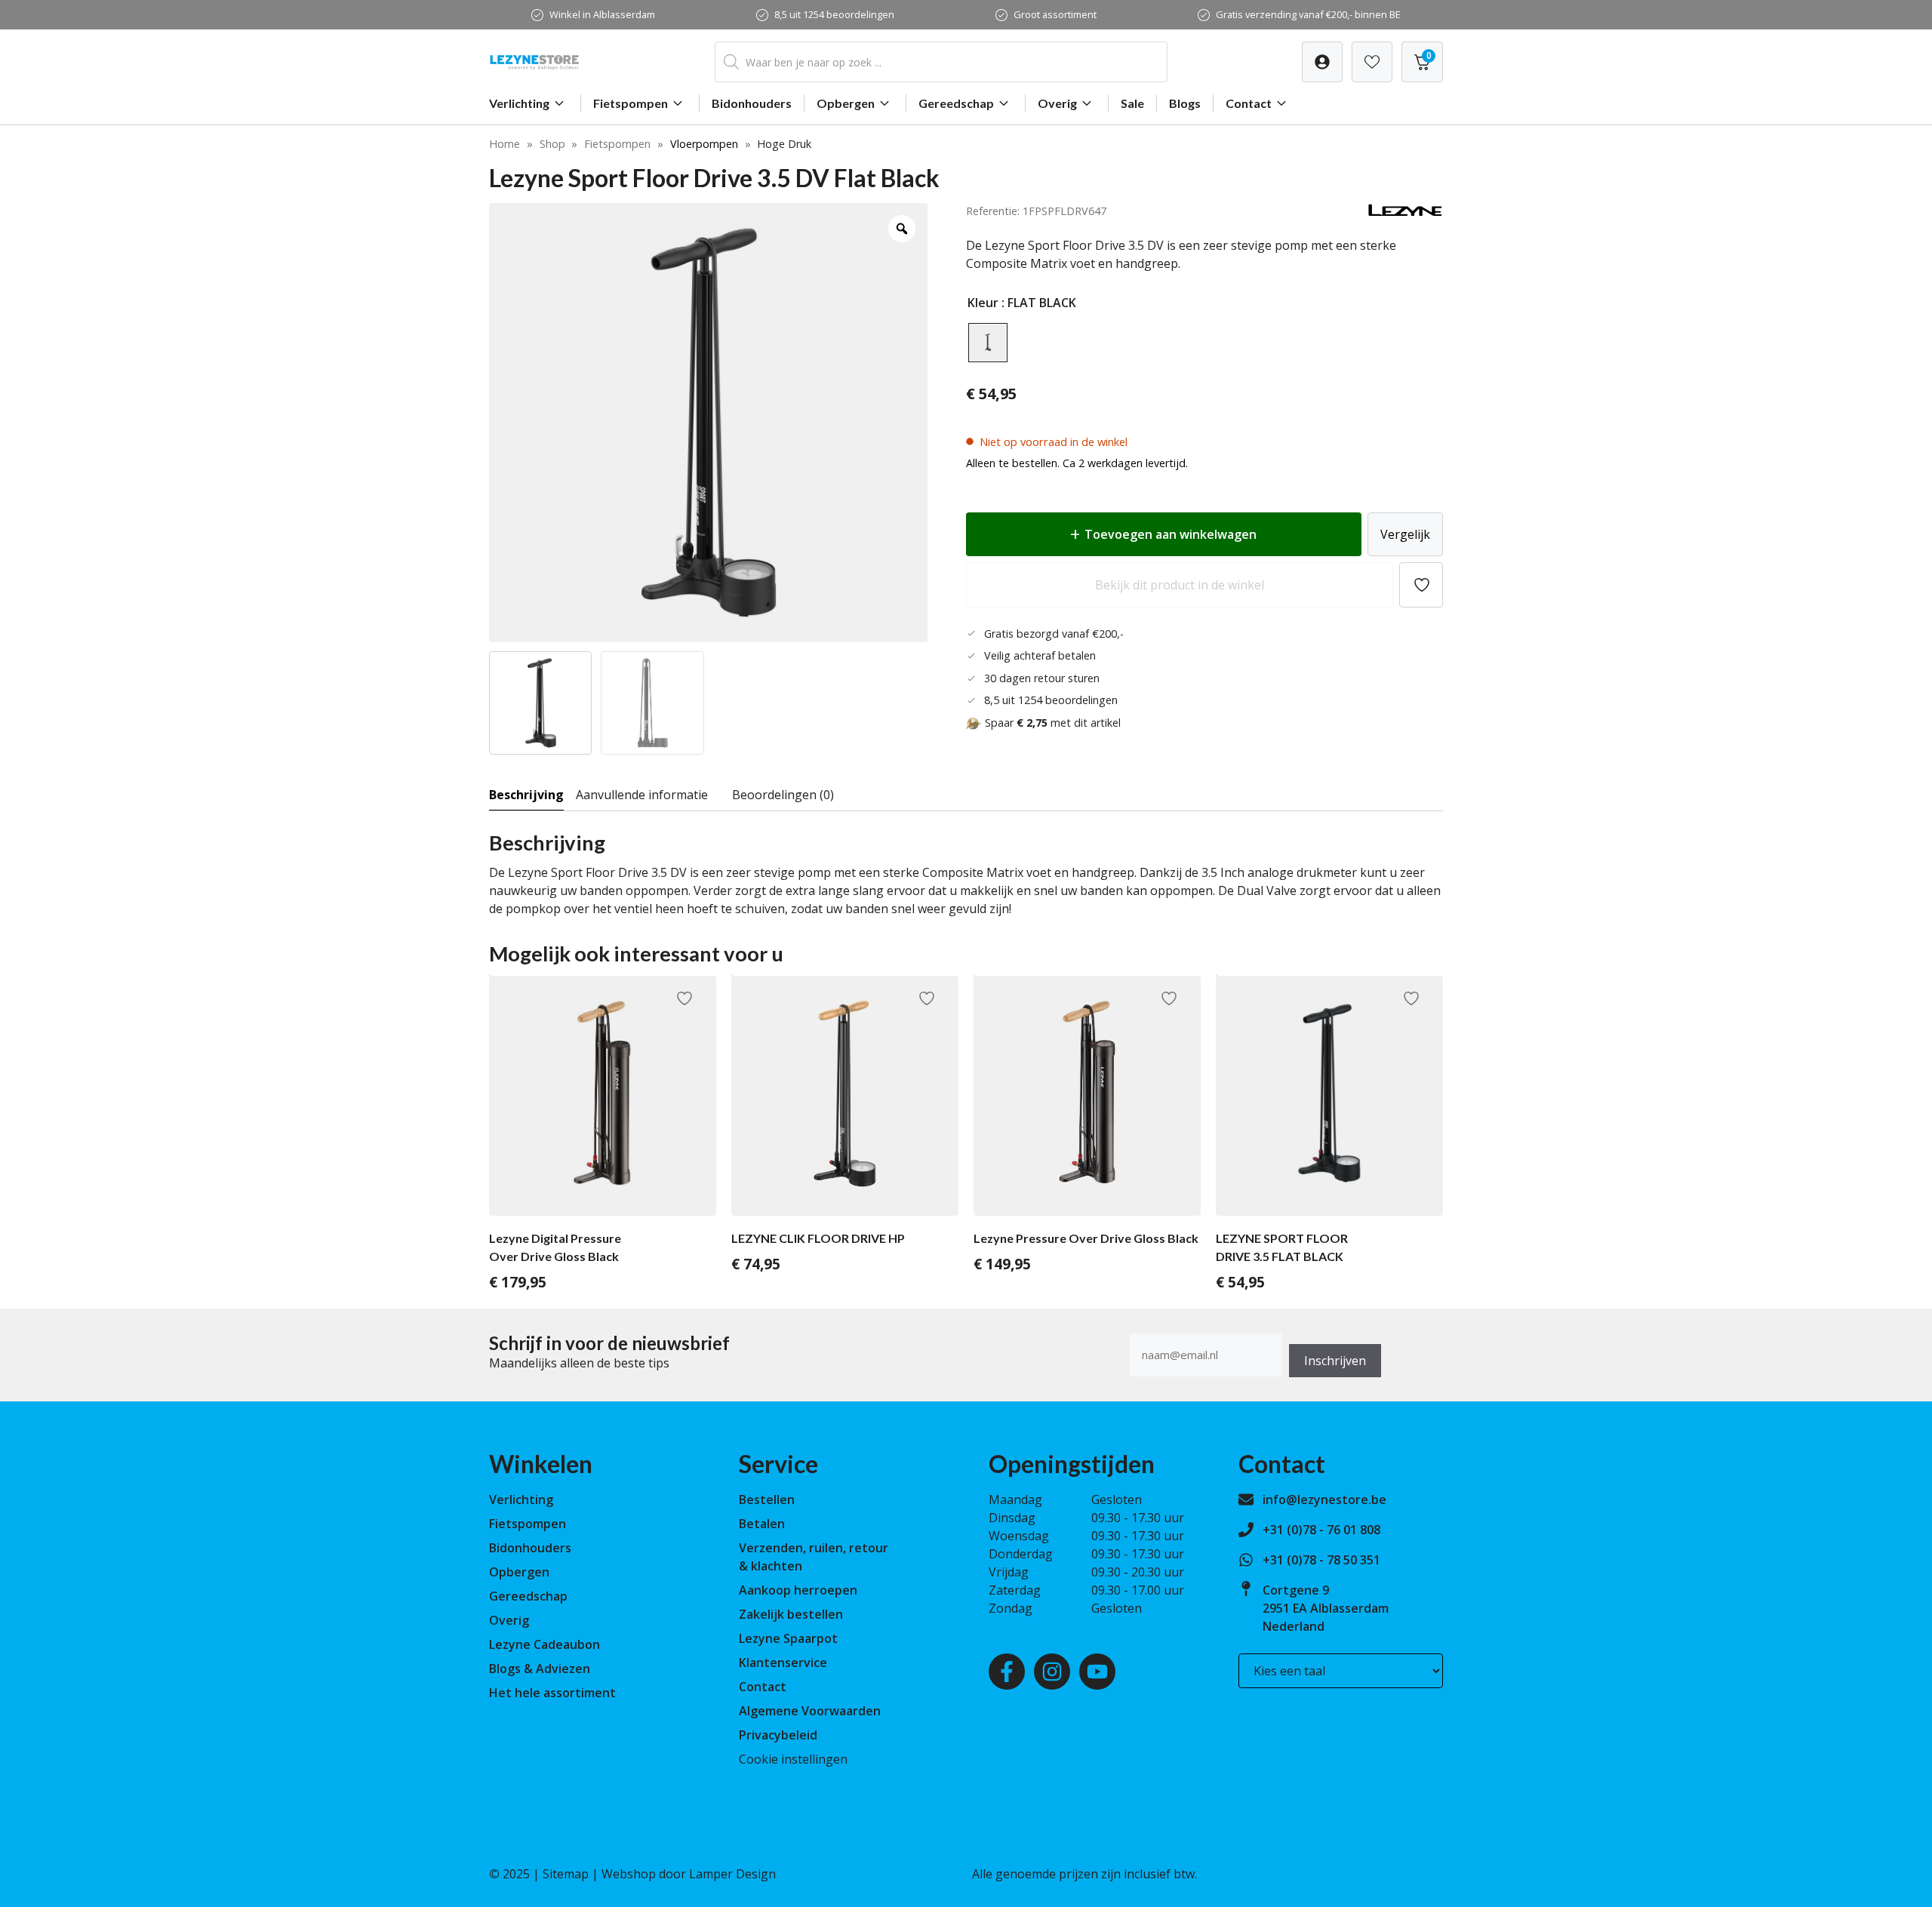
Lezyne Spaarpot (788, 1638)
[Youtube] (1097, 1672)
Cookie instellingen (793, 1759)
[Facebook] (1007, 1672)
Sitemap (566, 1874)
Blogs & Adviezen (540, 1669)
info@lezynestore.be (1324, 1499)
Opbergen (846, 103)
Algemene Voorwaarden (810, 1711)
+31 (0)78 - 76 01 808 (1321, 1530)
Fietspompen (631, 103)
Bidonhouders (752, 103)
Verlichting (519, 103)
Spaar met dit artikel (1053, 723)
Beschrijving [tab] (526, 795)
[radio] (988, 343)
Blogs (1185, 103)
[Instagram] (1052, 1672)
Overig (1057, 103)
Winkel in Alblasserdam (602, 14)
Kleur (983, 303)
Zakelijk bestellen (791, 1614)
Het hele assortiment (552, 1693)
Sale (1132, 103)
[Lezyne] (1405, 213)
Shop (552, 144)
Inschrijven (1335, 1361)
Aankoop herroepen (798, 1590)
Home (505, 144)
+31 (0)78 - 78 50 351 (1321, 1560)
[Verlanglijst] (1322, 62)
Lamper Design (732, 1874)
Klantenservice (783, 1662)
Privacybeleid (778, 1735)
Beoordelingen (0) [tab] (783, 795)
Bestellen (767, 1499)
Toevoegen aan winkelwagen (1171, 534)
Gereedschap (956, 103)
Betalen (762, 1524)
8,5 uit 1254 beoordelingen (834, 14)
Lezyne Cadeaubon (545, 1644)
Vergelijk (1405, 534)
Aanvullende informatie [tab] (642, 795)
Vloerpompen (704, 144)
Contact (1249, 103)
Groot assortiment (1055, 14)
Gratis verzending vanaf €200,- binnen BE (1308, 14)
